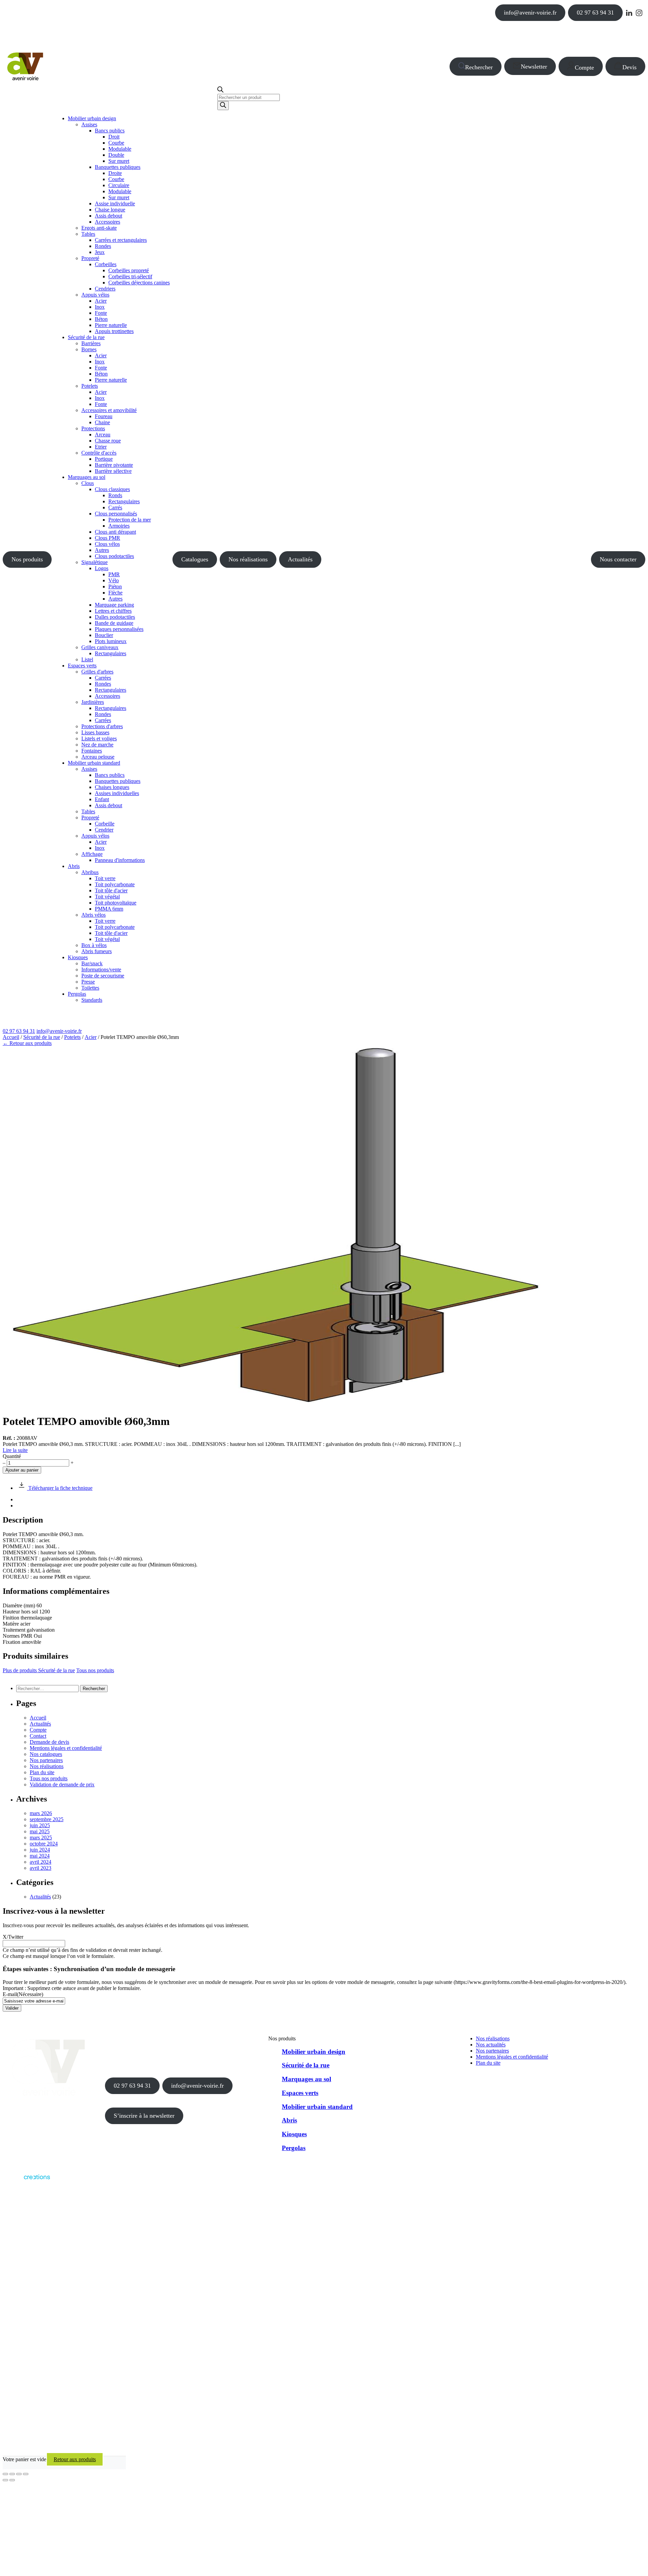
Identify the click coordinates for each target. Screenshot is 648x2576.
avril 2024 (40, 1862)
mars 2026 (41, 1813)
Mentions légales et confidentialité (66, 1748)
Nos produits (27, 559)
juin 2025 (40, 1825)
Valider (12, 2008)
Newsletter (534, 67)
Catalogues (195, 559)
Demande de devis (49, 1742)
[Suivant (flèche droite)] (12, 2480)
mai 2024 (40, 1856)
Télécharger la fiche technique (60, 1488)
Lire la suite (15, 1450)
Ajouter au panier (22, 1470)
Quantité (12, 1456)
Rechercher (479, 67)
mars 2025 (41, 1838)
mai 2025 (40, 1831)
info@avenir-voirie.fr (530, 12)
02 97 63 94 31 (595, 12)
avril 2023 (40, 1868)
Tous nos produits (95, 1670)
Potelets (72, 1037)
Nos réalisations (248, 559)
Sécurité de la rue (42, 1037)
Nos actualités (491, 2045)
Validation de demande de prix (62, 1784)
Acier (91, 1037)
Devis (629, 67)
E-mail (23, 1994)
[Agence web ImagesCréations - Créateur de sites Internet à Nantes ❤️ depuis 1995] (26, 2181)
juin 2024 (40, 1850)
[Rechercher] (223, 106)
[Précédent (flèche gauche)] (5, 2480)
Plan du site (42, 1772)
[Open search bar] (220, 91)
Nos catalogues (46, 1754)
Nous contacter (618, 559)
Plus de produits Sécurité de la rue (39, 1670)
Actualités (300, 559)
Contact (38, 1736)
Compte (584, 68)
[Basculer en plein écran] (12, 2474)
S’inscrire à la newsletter (144, 2116)
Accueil (11, 1037)
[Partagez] (19, 2474)
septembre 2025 (47, 1819)
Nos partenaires (46, 1760)
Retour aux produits (75, 2459)
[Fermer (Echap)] (26, 2474)
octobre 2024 (44, 1844)
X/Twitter (13, 1937)
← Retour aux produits (27, 1043)
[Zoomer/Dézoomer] (5, 2474)
